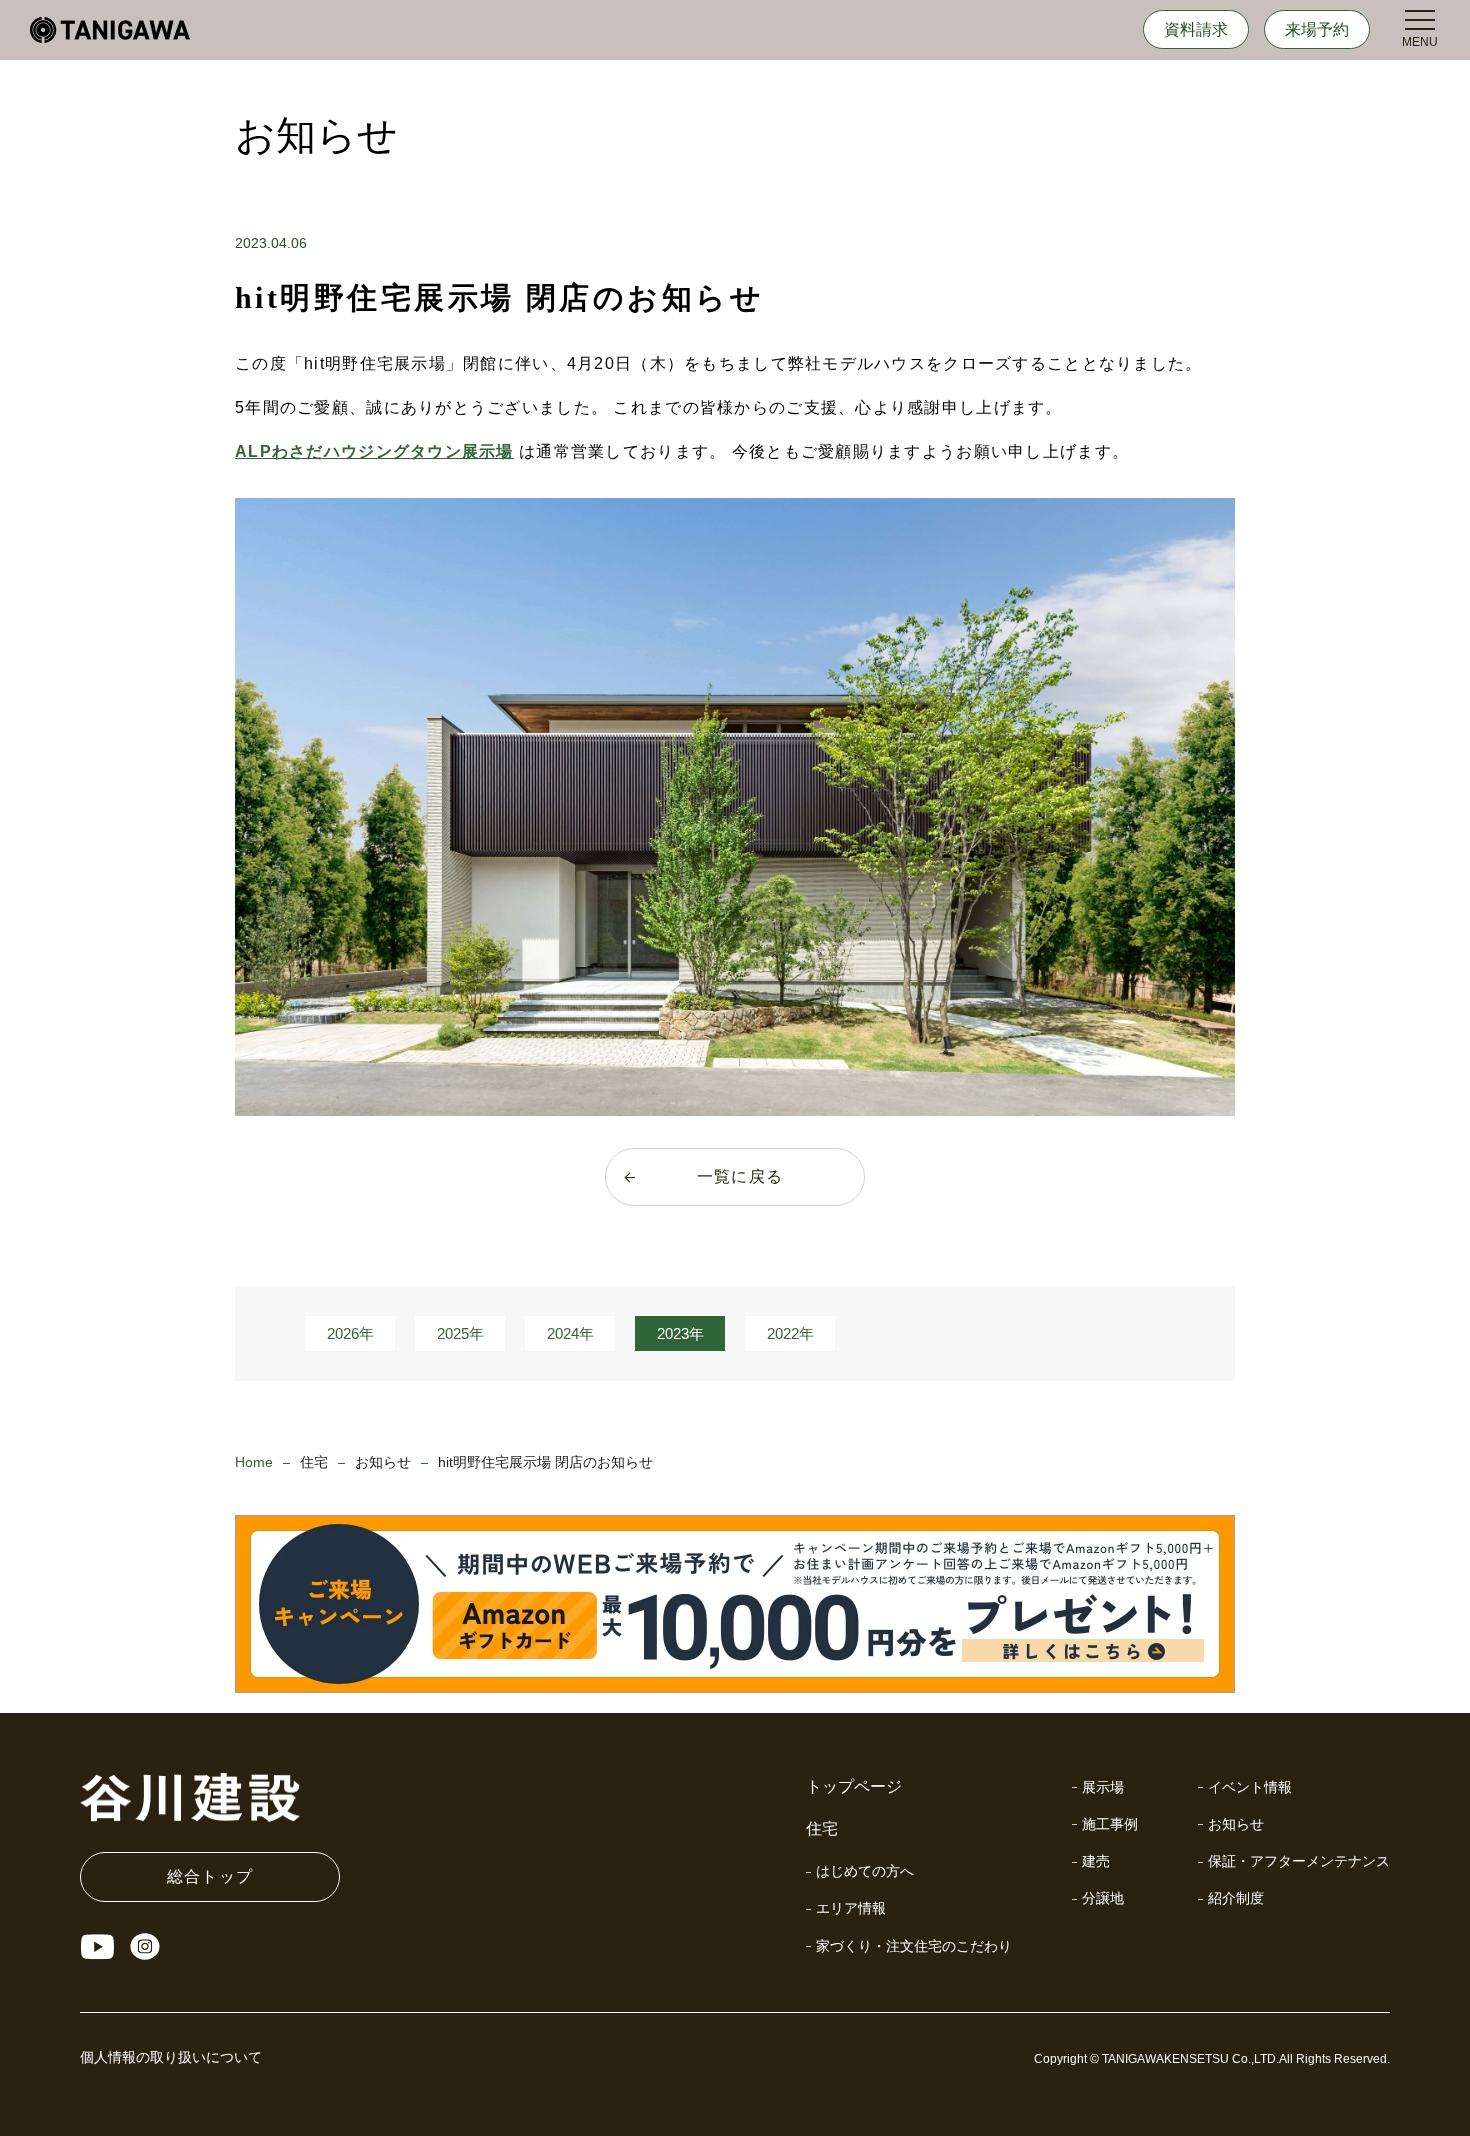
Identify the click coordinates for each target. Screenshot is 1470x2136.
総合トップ (210, 1876)
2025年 (460, 1333)
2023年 (680, 1333)
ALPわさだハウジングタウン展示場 (374, 451)
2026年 (350, 1333)
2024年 (570, 1333)
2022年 (790, 1333)
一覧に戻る (740, 1176)
